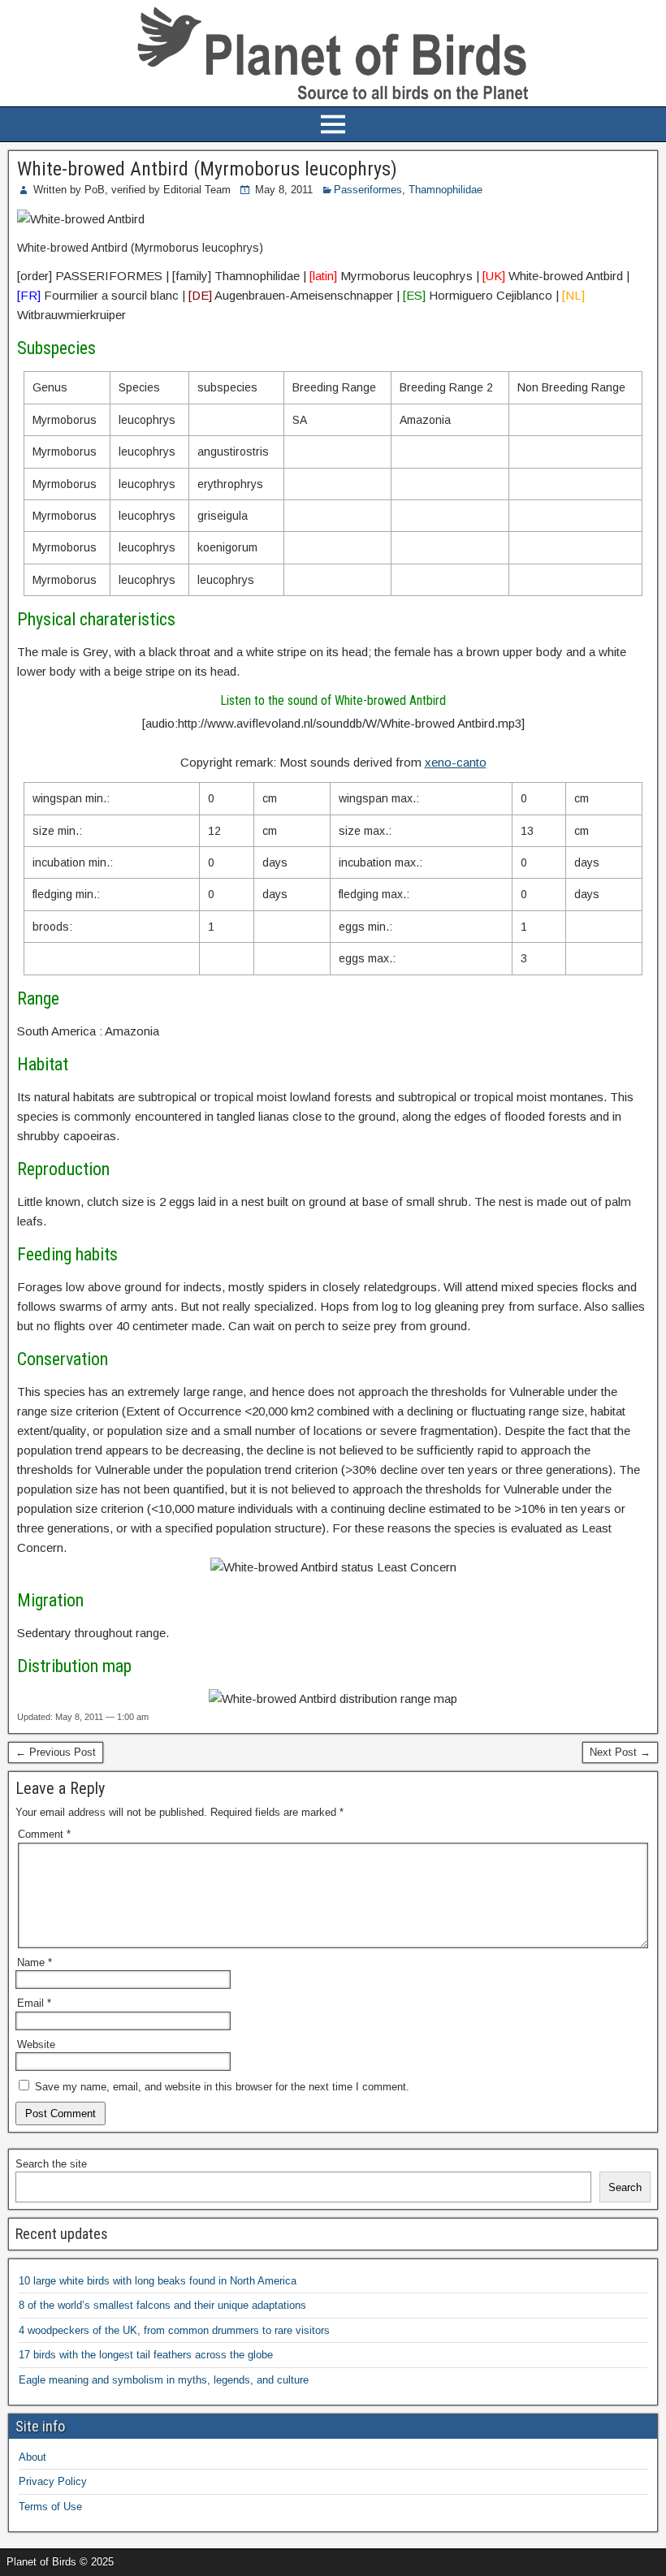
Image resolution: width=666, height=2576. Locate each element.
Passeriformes (368, 190)
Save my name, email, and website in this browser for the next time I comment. (222, 2087)
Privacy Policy (53, 2481)
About (32, 2457)
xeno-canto (456, 762)
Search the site (51, 2164)
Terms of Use (50, 2507)
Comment (44, 1834)
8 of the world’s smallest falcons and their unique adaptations (162, 2305)
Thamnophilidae (445, 190)
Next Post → (620, 1752)
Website (36, 2044)
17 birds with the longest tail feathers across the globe (146, 2355)
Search (625, 2187)
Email (34, 2003)
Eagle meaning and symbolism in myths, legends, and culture (164, 2380)
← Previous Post (56, 1752)
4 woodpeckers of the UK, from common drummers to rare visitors (174, 2330)
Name (35, 1962)
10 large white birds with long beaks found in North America (158, 2281)
